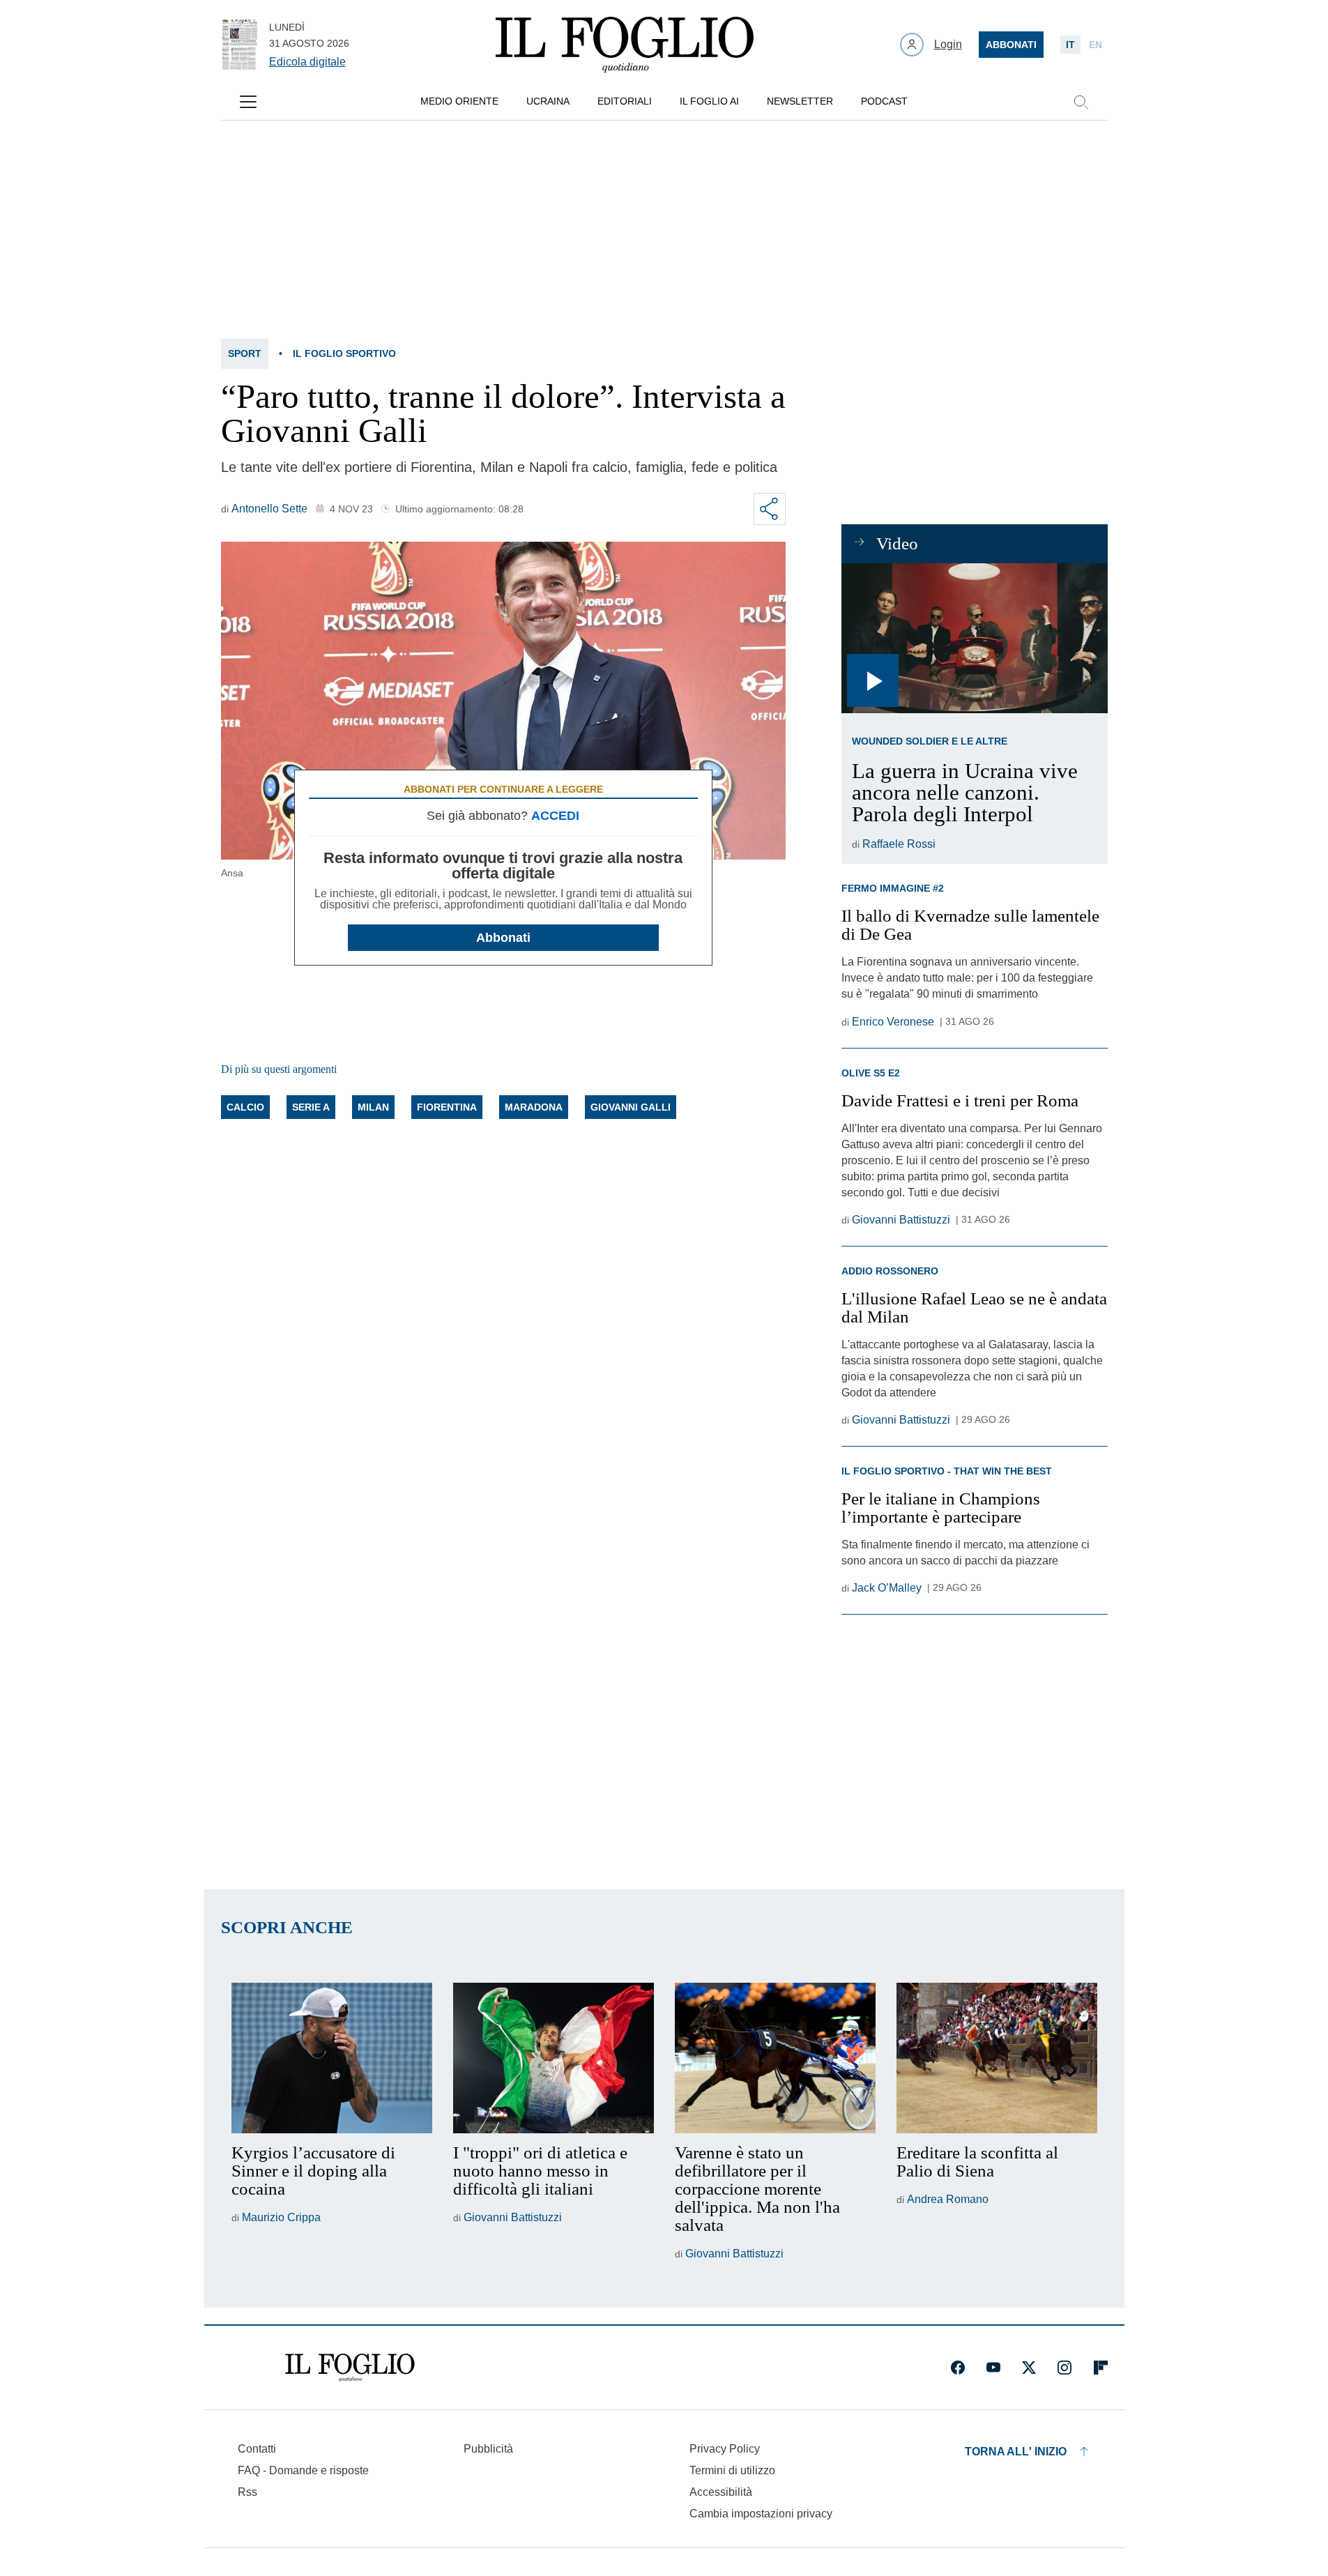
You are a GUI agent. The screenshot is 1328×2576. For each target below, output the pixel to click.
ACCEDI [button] (555, 816)
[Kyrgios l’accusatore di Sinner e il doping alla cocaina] (332, 2058)
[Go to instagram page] (1064, 2368)
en (1096, 45)
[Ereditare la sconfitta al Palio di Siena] (997, 2058)
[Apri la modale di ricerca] (1081, 102)
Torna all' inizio (1016, 2452)
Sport (245, 353)
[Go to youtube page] (993, 2368)
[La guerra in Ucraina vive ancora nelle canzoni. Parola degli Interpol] (974, 638)
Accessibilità (721, 2492)
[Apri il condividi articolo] (770, 509)
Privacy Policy (725, 2449)
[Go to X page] (1029, 2368)
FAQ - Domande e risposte (303, 2470)
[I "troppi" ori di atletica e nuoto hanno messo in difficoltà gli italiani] (554, 2058)
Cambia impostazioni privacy (761, 2514)
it (1070, 45)
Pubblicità (488, 2449)
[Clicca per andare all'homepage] (350, 2368)
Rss (247, 2492)
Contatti (257, 2449)
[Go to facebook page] (958, 2368)
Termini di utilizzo (732, 2470)
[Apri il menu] (248, 102)
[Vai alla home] (625, 45)
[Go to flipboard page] (1101, 2368)
